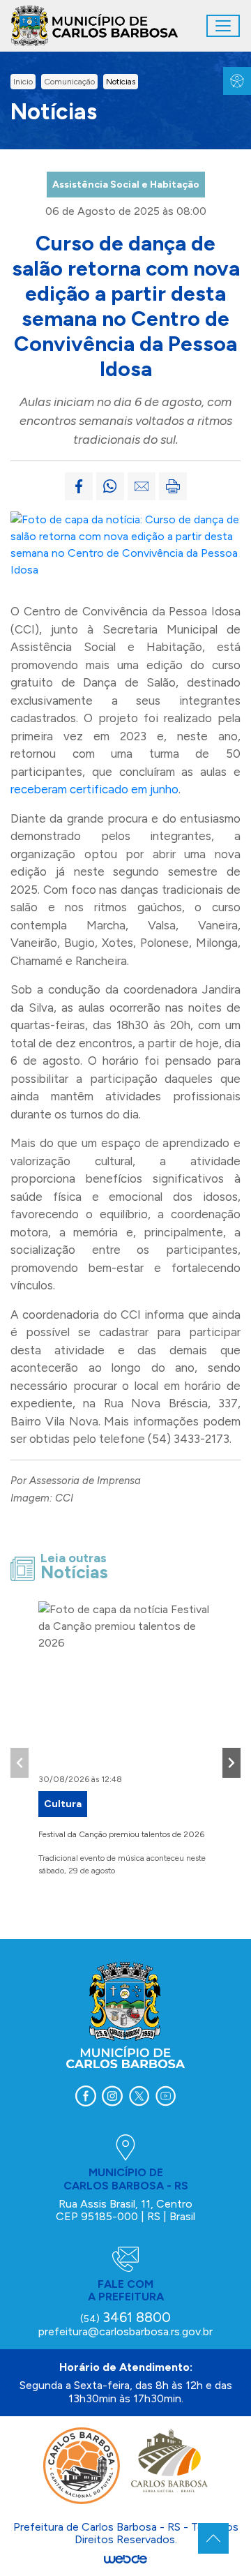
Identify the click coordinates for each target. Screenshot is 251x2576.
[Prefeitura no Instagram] (112, 2096)
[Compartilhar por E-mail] (142, 486)
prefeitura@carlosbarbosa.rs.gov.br (125, 2331)
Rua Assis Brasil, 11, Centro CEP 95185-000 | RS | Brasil (125, 2210)
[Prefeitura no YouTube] (165, 2096)
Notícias (121, 82)
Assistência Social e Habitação (126, 185)
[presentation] (20, 1763)
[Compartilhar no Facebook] (79, 486)
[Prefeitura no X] (139, 2096)
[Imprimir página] (173, 486)
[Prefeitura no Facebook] (86, 2096)
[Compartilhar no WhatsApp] (110, 486)
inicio (23, 82)
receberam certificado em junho (94, 789)
